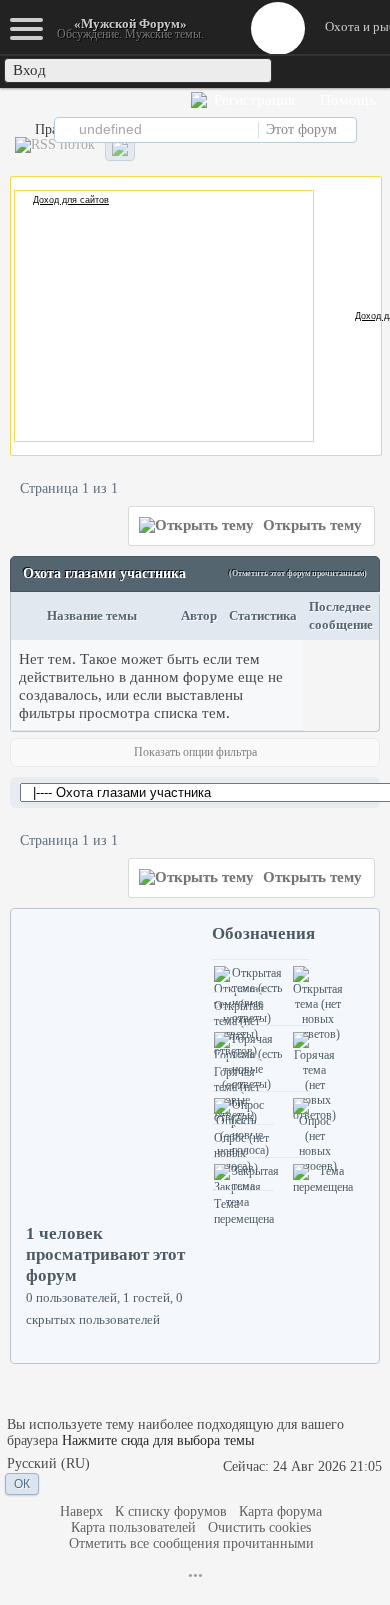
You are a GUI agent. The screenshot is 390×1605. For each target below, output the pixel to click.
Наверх (81, 1511)
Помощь (346, 100)
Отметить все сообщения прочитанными (191, 1543)
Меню (278, 28)
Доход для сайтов (71, 200)
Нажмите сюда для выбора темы (158, 1440)
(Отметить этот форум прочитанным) (298, 573)
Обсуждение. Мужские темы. (130, 28)
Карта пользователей (133, 1527)
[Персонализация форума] (120, 148)
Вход (29, 70)
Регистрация (252, 100)
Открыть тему (310, 525)
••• (195, 1575)
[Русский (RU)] (48, 1464)
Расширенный (371, 129)
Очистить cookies (259, 1527)
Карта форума (280, 1511)
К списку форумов (171, 1511)
